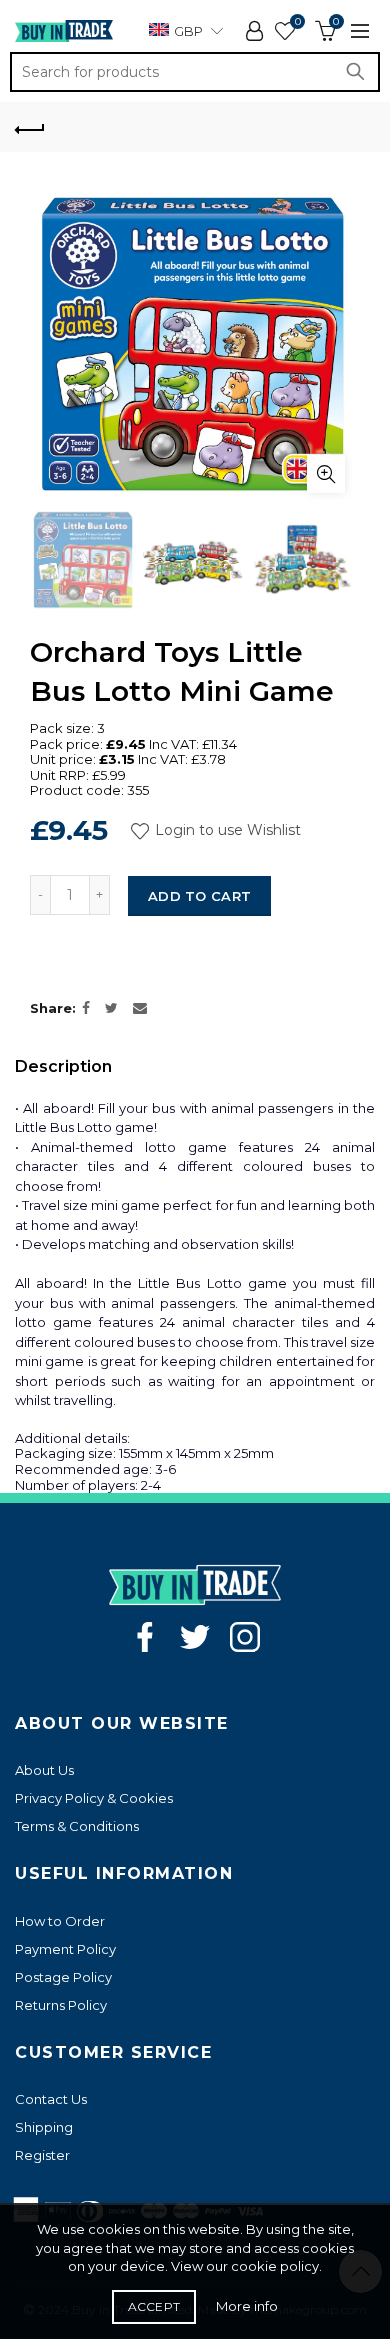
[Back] (30, 127)
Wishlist (297, 22)
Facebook (145, 1637)
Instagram (245, 1637)
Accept (154, 2306)
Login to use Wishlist (226, 830)
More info (247, 2306)
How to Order (60, 1921)
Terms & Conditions (77, 1826)
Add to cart (199, 896)
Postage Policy (63, 1977)
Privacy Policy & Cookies (94, 1798)
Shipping (44, 2127)
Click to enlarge (326, 474)
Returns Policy (61, 2005)
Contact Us (51, 2099)
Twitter (195, 1637)
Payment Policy (65, 1949)
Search (360, 72)
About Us (44, 1770)
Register (42, 2155)
